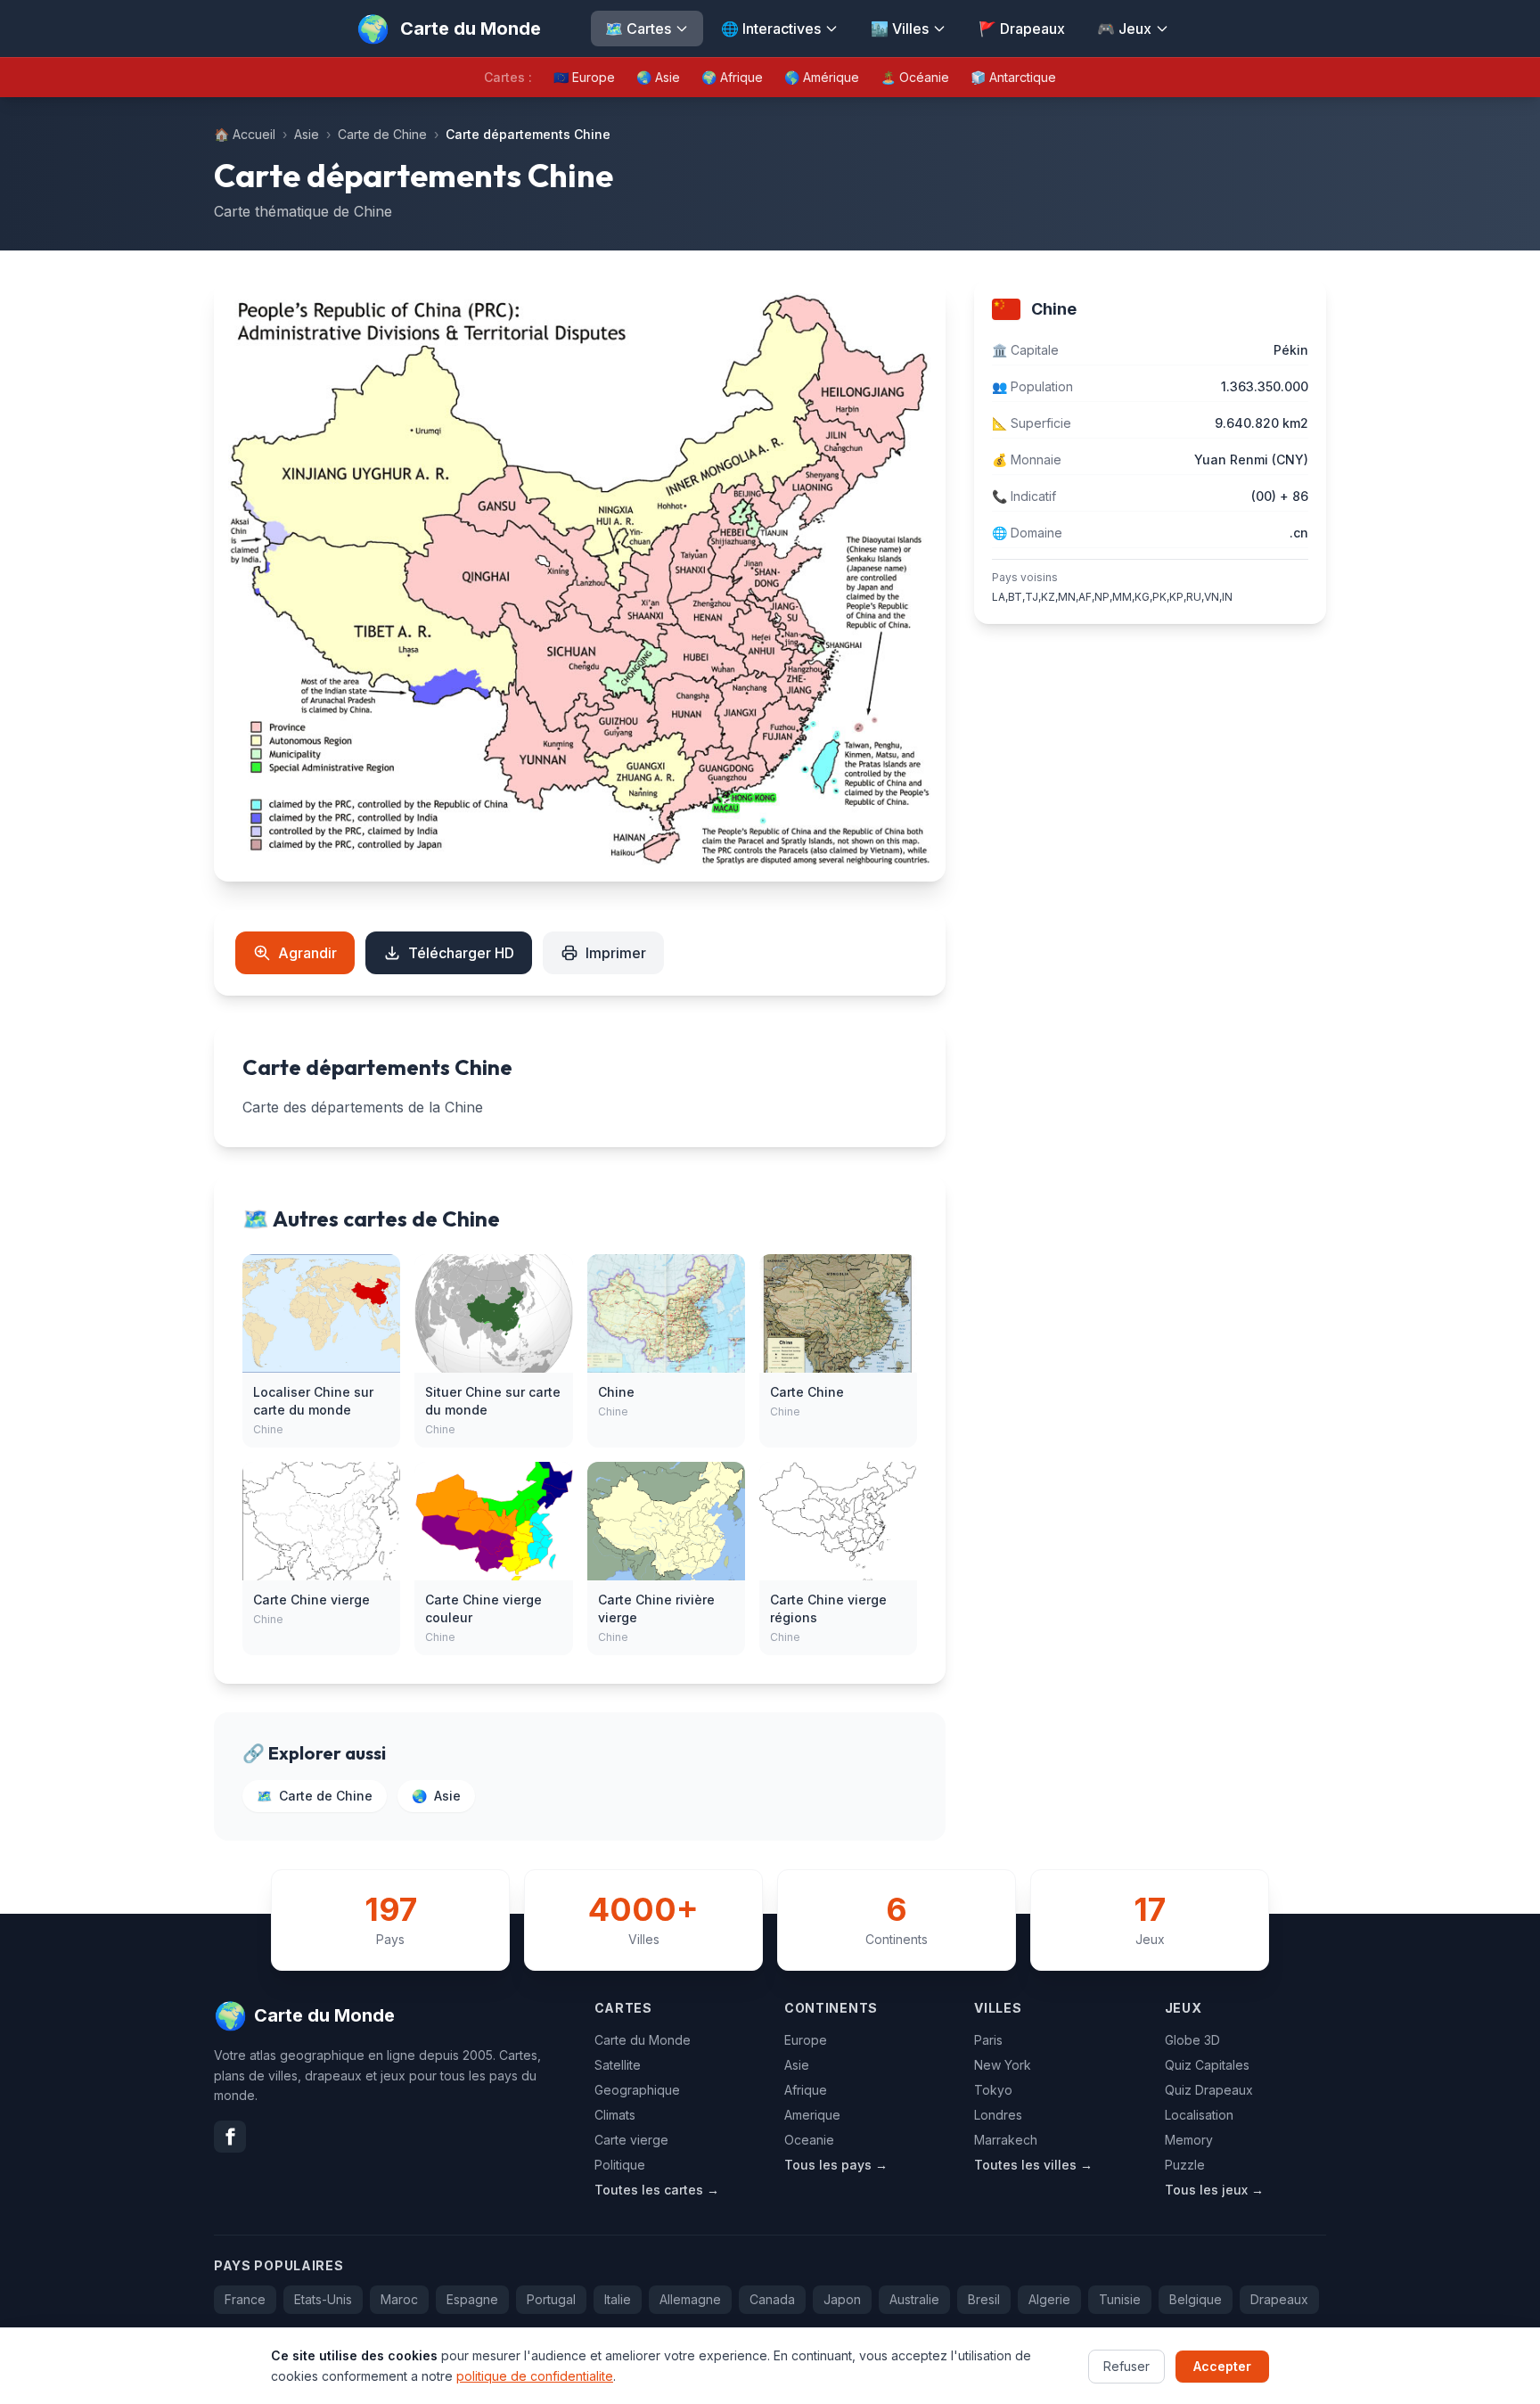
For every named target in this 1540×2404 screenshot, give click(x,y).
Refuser (1126, 2365)
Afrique (806, 2090)
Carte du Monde (643, 2040)
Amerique (812, 2115)
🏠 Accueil (245, 134)
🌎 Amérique (822, 77)
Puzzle (1185, 2165)
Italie (618, 2299)
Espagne (472, 2299)
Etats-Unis (323, 2299)
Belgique (1196, 2299)
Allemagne (690, 2299)
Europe (806, 2040)
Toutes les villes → (1033, 2165)
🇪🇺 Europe (584, 77)
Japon (842, 2299)
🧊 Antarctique (1013, 77)
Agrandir (307, 953)
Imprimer (616, 953)
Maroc (399, 2299)
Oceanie (809, 2140)
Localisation (1199, 2115)
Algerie (1049, 2299)
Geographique (637, 2090)
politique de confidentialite (535, 2375)
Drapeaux (1279, 2299)
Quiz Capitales (1207, 2065)
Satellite (618, 2065)
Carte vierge (631, 2140)
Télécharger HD (461, 953)
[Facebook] (230, 2137)
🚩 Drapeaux (1022, 29)
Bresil (984, 2299)
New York (1003, 2065)
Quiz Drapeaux (1209, 2090)
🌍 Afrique (732, 77)
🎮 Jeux (1124, 29)
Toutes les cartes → (657, 2190)
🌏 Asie (658, 77)
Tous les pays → (836, 2165)
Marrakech (1006, 2140)
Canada (772, 2299)
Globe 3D (1192, 2040)
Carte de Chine (382, 134)
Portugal (551, 2299)
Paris (988, 2040)
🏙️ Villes (900, 29)
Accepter (1222, 2365)
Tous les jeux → (1214, 2190)
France (245, 2299)
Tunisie (1120, 2299)
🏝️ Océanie (915, 77)
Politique (620, 2165)
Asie (307, 134)
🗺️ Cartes (638, 29)
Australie (914, 2299)
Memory (1189, 2140)
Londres (998, 2115)
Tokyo (993, 2090)
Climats (615, 2115)
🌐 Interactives (771, 29)
